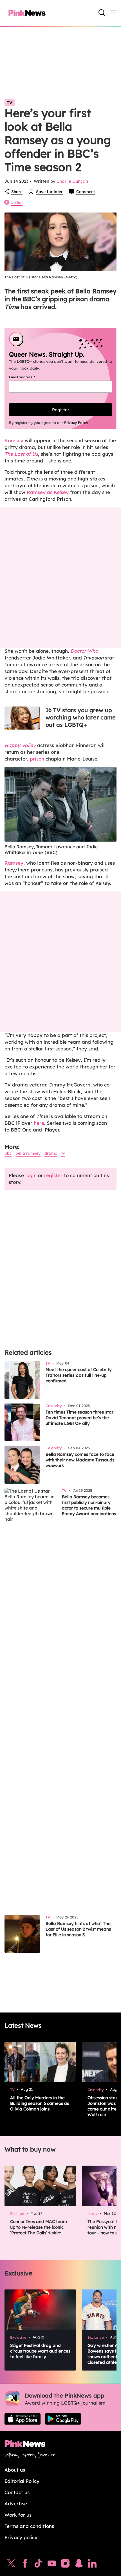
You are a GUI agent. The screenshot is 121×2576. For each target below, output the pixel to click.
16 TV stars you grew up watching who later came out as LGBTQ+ (81, 717)
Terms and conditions (29, 2526)
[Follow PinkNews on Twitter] (11, 2565)
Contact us (17, 2492)
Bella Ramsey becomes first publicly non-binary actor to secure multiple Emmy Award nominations (89, 1505)
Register (61, 410)
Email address (29, 377)
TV (10, 103)
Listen (17, 202)
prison (37, 759)
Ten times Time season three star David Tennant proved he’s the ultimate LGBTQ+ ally (79, 1418)
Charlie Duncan (72, 181)
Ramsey (14, 440)
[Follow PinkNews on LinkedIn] (92, 2565)
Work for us (18, 2515)
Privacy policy (21, 2537)
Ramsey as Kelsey (48, 492)
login (31, 1175)
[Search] (102, 13)
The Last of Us (21, 454)
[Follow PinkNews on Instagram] (65, 2565)
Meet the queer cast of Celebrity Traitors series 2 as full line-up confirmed (79, 1375)
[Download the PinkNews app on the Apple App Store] (23, 2419)
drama (51, 1153)
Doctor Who (84, 651)
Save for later (49, 192)
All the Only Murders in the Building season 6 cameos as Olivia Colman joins (40, 2103)
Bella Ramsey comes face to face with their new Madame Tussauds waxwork (80, 1460)
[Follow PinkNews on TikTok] (38, 2565)
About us (15, 2470)
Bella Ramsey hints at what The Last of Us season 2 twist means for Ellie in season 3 (78, 1929)
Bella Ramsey (28, 1153)
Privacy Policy (76, 422)
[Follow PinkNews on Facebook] (25, 2565)
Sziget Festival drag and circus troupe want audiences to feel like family (40, 2351)
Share (17, 192)
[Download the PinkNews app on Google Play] (63, 2419)
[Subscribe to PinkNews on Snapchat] (79, 2565)
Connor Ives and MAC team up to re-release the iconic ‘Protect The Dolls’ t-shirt (39, 2227)
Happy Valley (20, 745)
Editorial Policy (22, 2481)
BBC (8, 1153)
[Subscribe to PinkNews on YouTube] (52, 2565)
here (39, 1123)
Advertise (16, 2504)
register (53, 1175)
